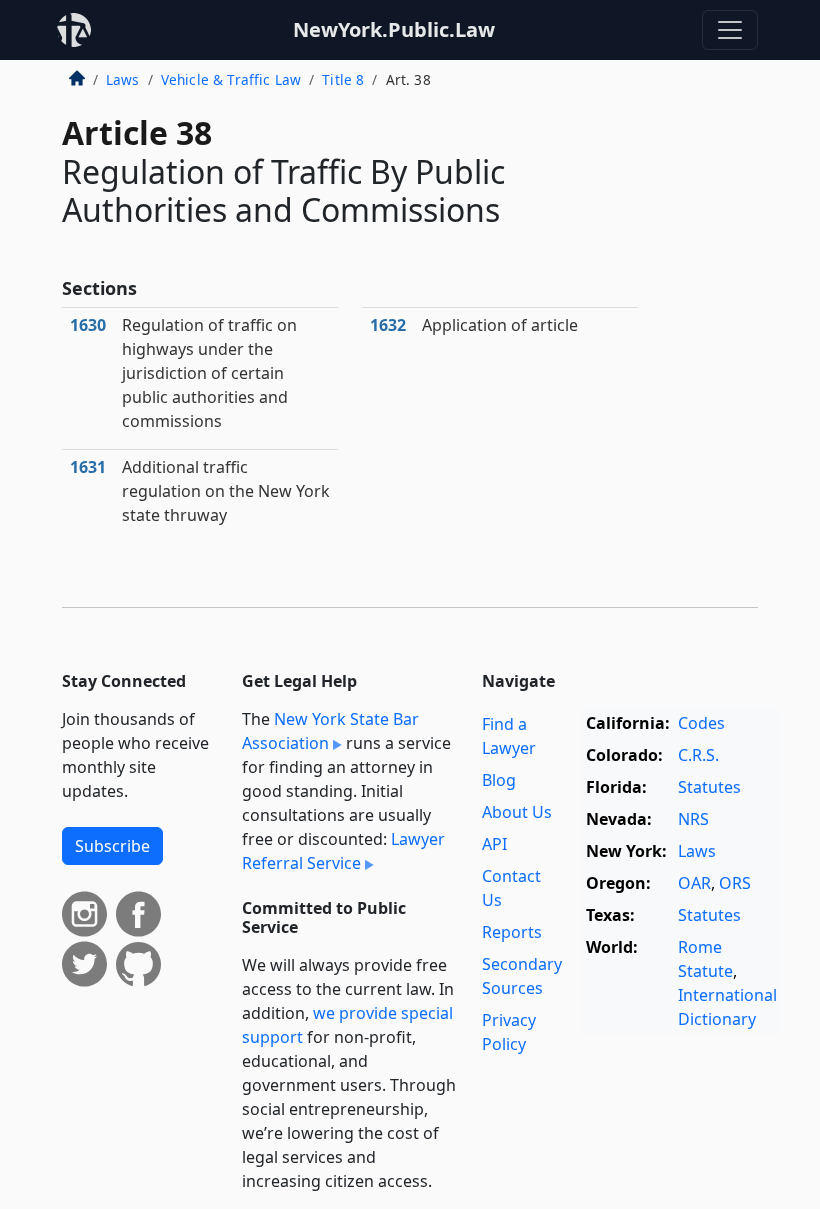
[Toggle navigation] (730, 30)
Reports (512, 932)
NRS (693, 819)
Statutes (709, 787)
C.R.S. (698, 755)
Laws (123, 79)
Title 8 (343, 79)
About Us (517, 812)
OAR (694, 883)
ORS (735, 883)
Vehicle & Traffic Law (231, 79)
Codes (701, 723)
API (494, 844)
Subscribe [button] (112, 846)
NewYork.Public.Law (394, 29)
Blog (499, 780)
